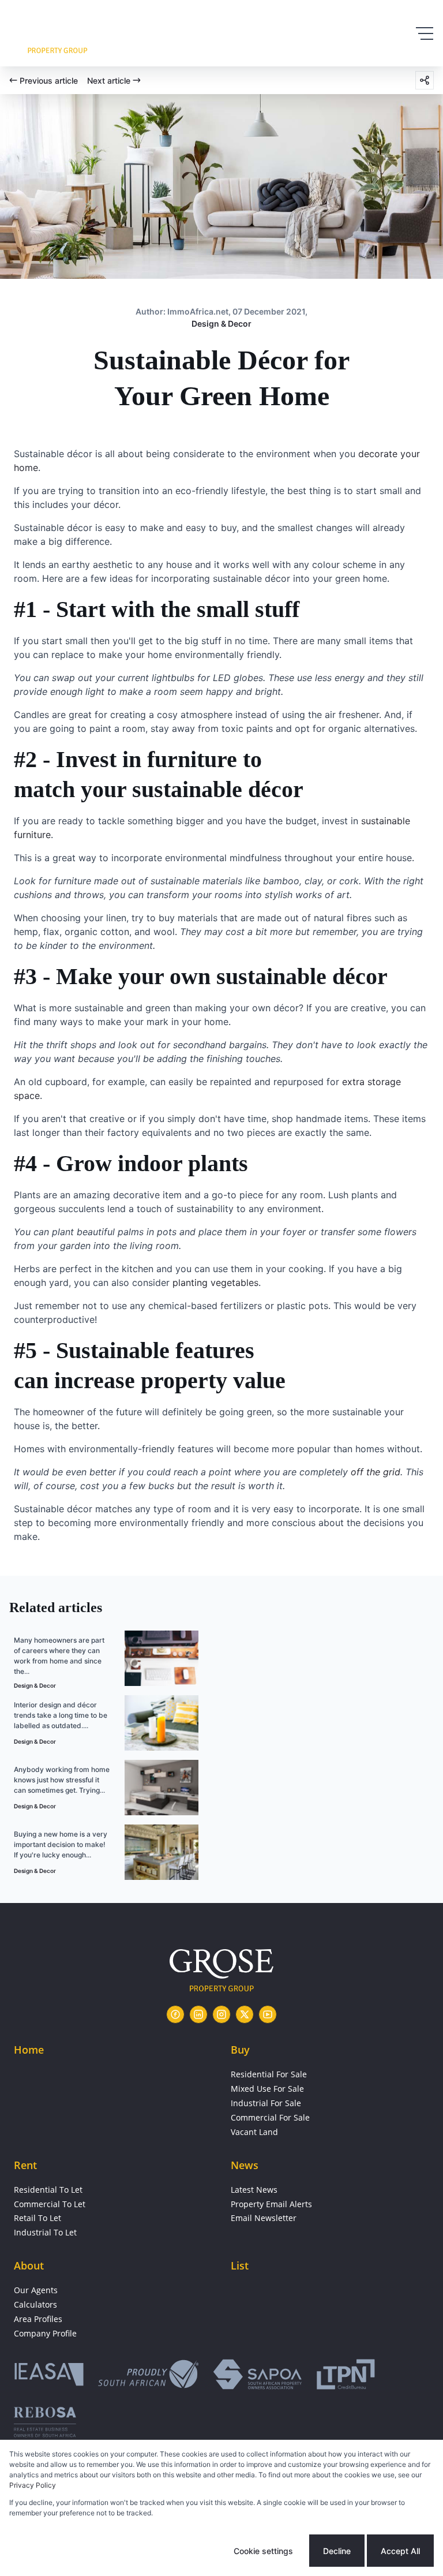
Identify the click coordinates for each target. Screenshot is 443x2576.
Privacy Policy (33, 2485)
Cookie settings (263, 2551)
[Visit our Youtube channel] (268, 2014)
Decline (337, 2551)
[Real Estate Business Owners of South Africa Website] (45, 2426)
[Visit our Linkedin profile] (198, 2014)
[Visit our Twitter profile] (245, 2014)
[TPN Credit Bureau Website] (346, 2376)
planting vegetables (215, 1283)
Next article (109, 81)
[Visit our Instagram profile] (221, 2014)
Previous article (49, 81)
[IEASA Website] (49, 2376)
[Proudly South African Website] (148, 2376)
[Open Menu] (425, 33)
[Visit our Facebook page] (175, 2014)
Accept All (400, 2551)
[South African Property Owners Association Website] (257, 2376)
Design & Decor (221, 324)
